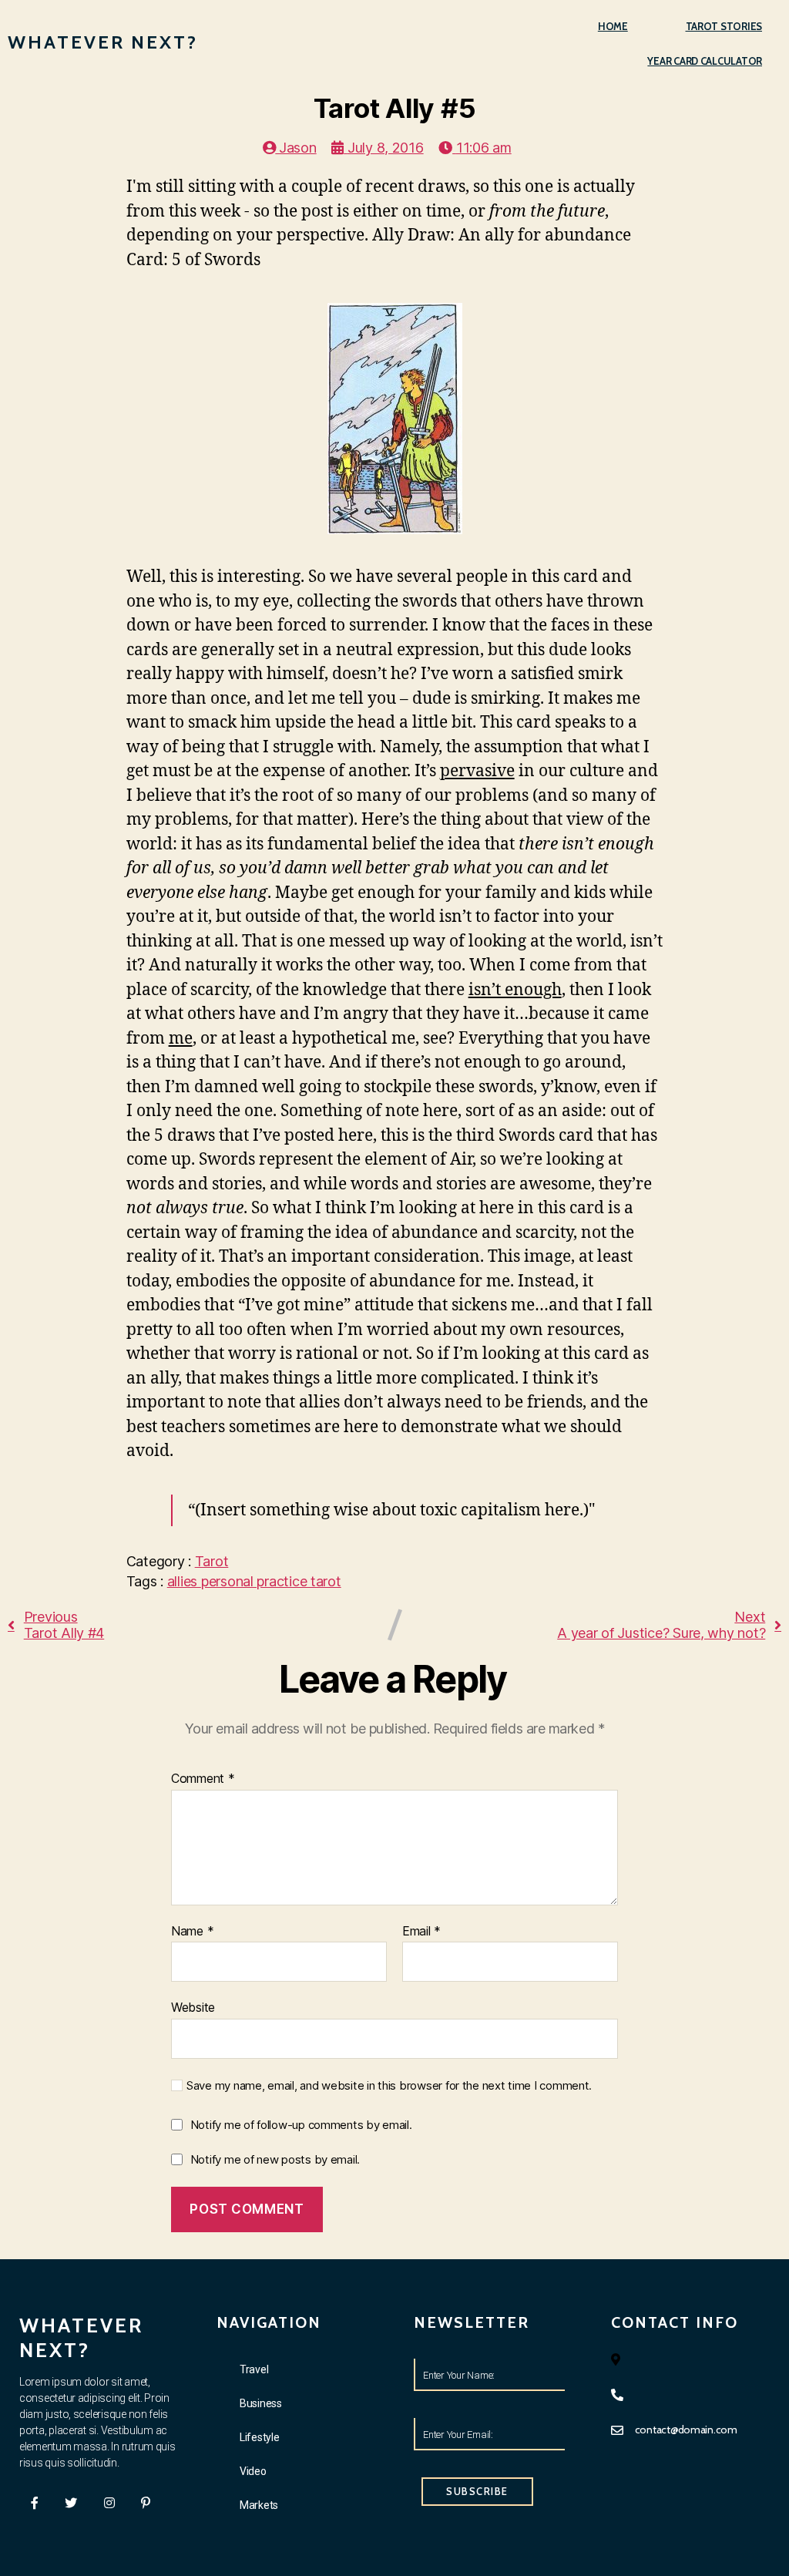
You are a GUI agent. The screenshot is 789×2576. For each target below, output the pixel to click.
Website (193, 2007)
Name (192, 1932)
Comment (203, 1779)
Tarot (212, 1561)
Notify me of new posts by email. (275, 2159)
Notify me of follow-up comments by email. (301, 2125)
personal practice (256, 1581)
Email (421, 1932)
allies (184, 1581)
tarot (326, 1581)
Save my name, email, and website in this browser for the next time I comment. (389, 2086)
